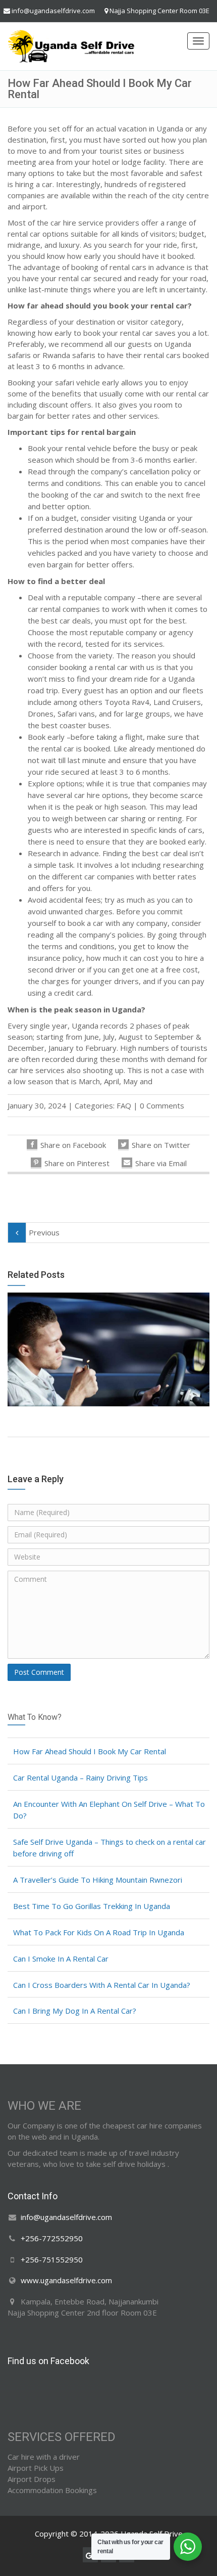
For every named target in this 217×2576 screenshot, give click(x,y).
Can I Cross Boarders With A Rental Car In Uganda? (102, 1985)
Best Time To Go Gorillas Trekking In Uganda (92, 1906)
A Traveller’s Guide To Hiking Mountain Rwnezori (98, 1880)
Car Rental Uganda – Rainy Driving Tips (80, 1778)
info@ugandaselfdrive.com (53, 11)
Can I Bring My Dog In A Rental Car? (75, 2011)
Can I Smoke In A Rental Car (61, 1959)
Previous (44, 1232)
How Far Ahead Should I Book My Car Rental (90, 1751)
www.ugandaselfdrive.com (66, 2281)
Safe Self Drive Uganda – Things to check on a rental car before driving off (110, 1848)
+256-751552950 (52, 2259)
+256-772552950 (52, 2238)
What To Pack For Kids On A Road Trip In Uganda (99, 1932)
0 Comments (162, 1105)
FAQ (124, 1105)
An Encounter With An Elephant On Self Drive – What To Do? (109, 1810)
